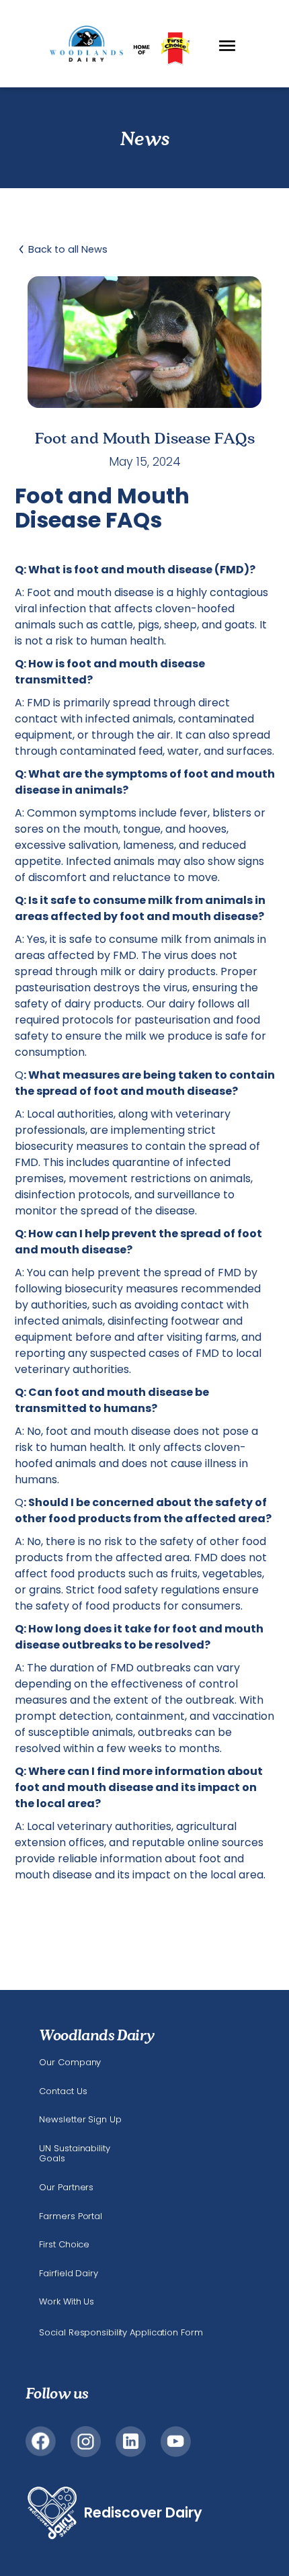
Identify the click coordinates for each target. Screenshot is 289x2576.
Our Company (70, 2063)
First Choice (64, 2245)
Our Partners (66, 2188)
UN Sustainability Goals (74, 2154)
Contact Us (63, 2091)
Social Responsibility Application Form (121, 2332)
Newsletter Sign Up (80, 2120)
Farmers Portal (71, 2216)
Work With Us (67, 2302)
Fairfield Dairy (68, 2274)
